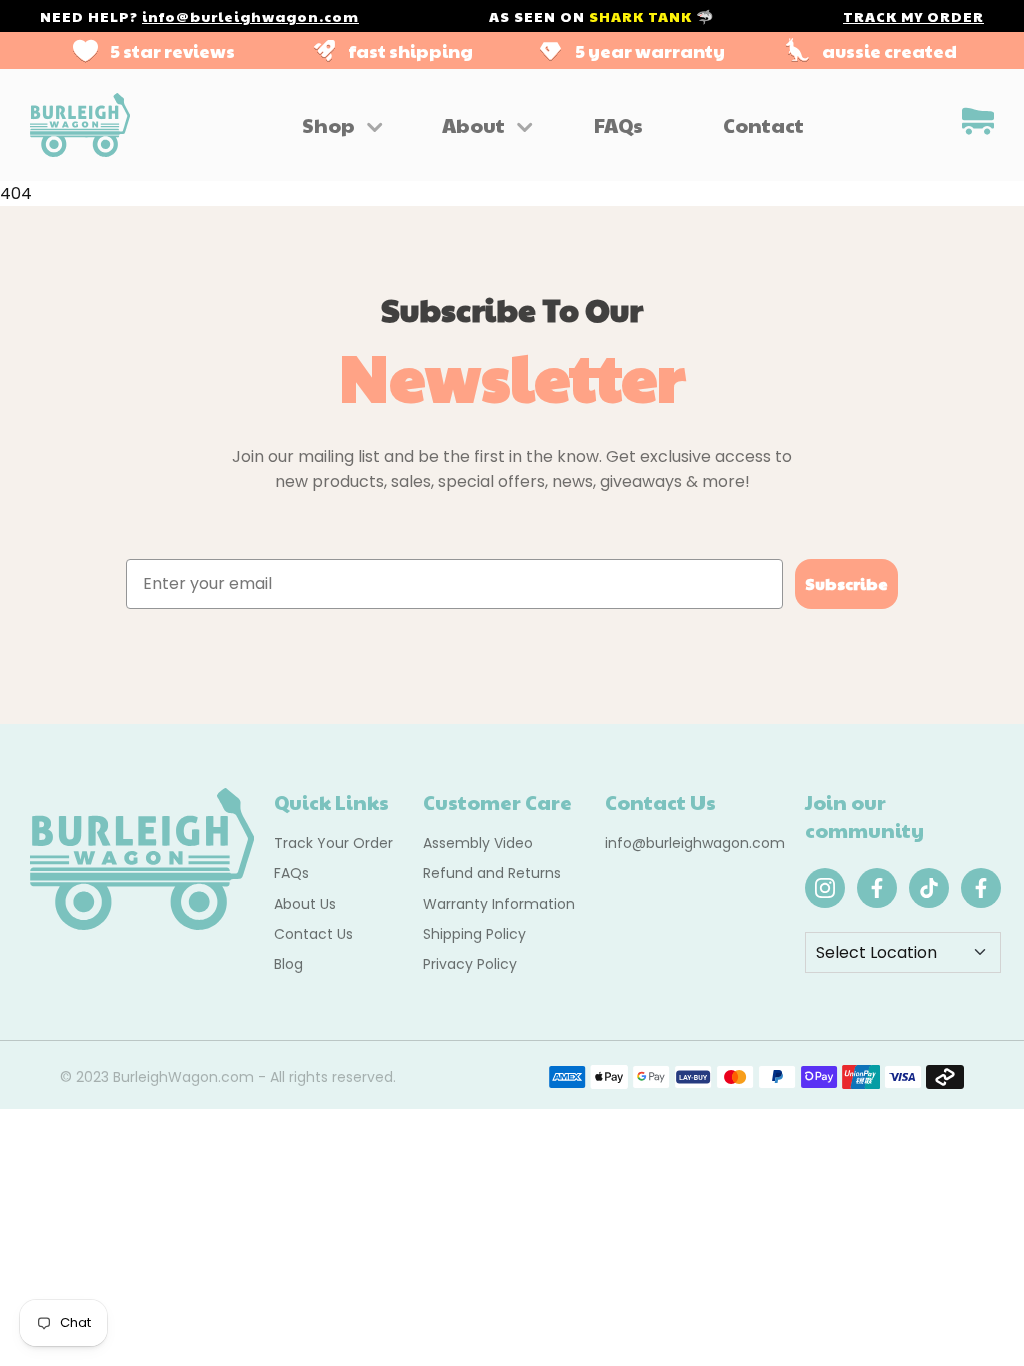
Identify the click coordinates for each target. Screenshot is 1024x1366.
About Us (305, 904)
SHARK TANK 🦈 (651, 16)
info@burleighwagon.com (250, 16)
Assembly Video (478, 843)
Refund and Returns (492, 873)
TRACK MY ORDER (913, 16)
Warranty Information (499, 904)
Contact (763, 125)
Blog (288, 964)
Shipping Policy (474, 934)
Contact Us (313, 934)
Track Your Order (333, 843)
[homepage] (80, 125)
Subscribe (846, 583)
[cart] (978, 124)
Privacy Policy (470, 964)
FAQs (618, 125)
